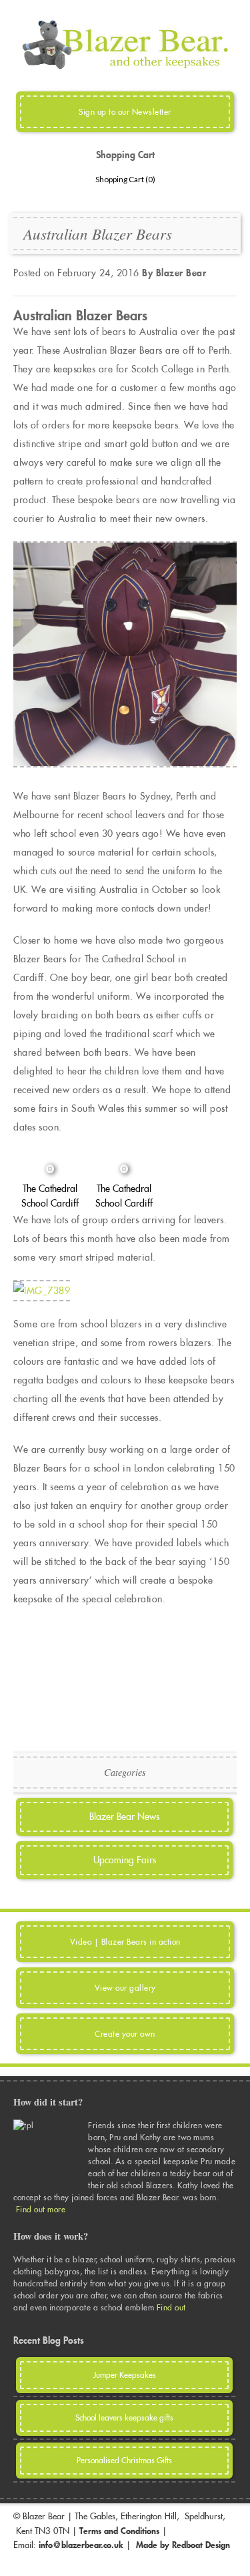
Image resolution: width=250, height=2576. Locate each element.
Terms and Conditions (119, 2531)
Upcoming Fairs (125, 1860)
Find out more (41, 2209)
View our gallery (125, 1988)
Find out (173, 2307)
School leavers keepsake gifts (124, 2418)
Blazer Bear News (124, 1817)
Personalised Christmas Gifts (124, 2460)
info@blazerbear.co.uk (81, 2545)
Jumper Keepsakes (125, 2375)
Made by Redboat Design (183, 2545)
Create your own (125, 2034)
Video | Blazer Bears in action (125, 1942)
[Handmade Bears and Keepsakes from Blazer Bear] (125, 67)
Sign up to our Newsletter (125, 112)
